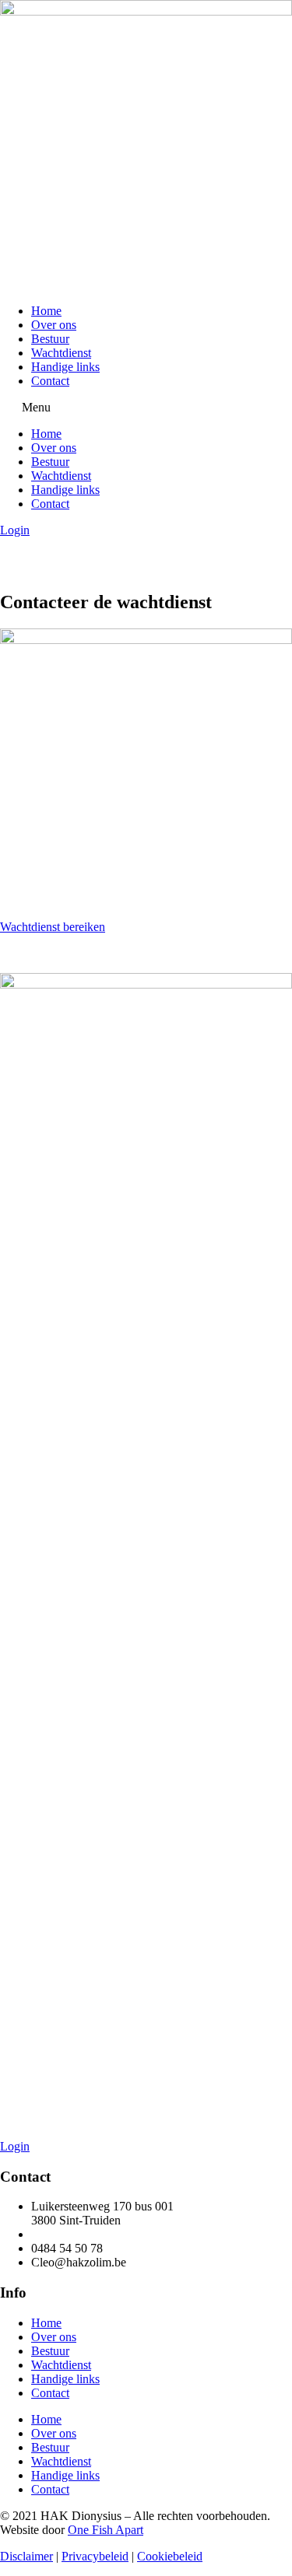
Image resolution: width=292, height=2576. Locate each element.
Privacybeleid (95, 2556)
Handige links (65, 367)
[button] (146, 408)
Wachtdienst (61, 353)
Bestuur (50, 339)
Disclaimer (26, 2556)
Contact (50, 381)
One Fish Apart (106, 2530)
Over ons (54, 325)
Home (46, 311)
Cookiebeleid (170, 2556)
